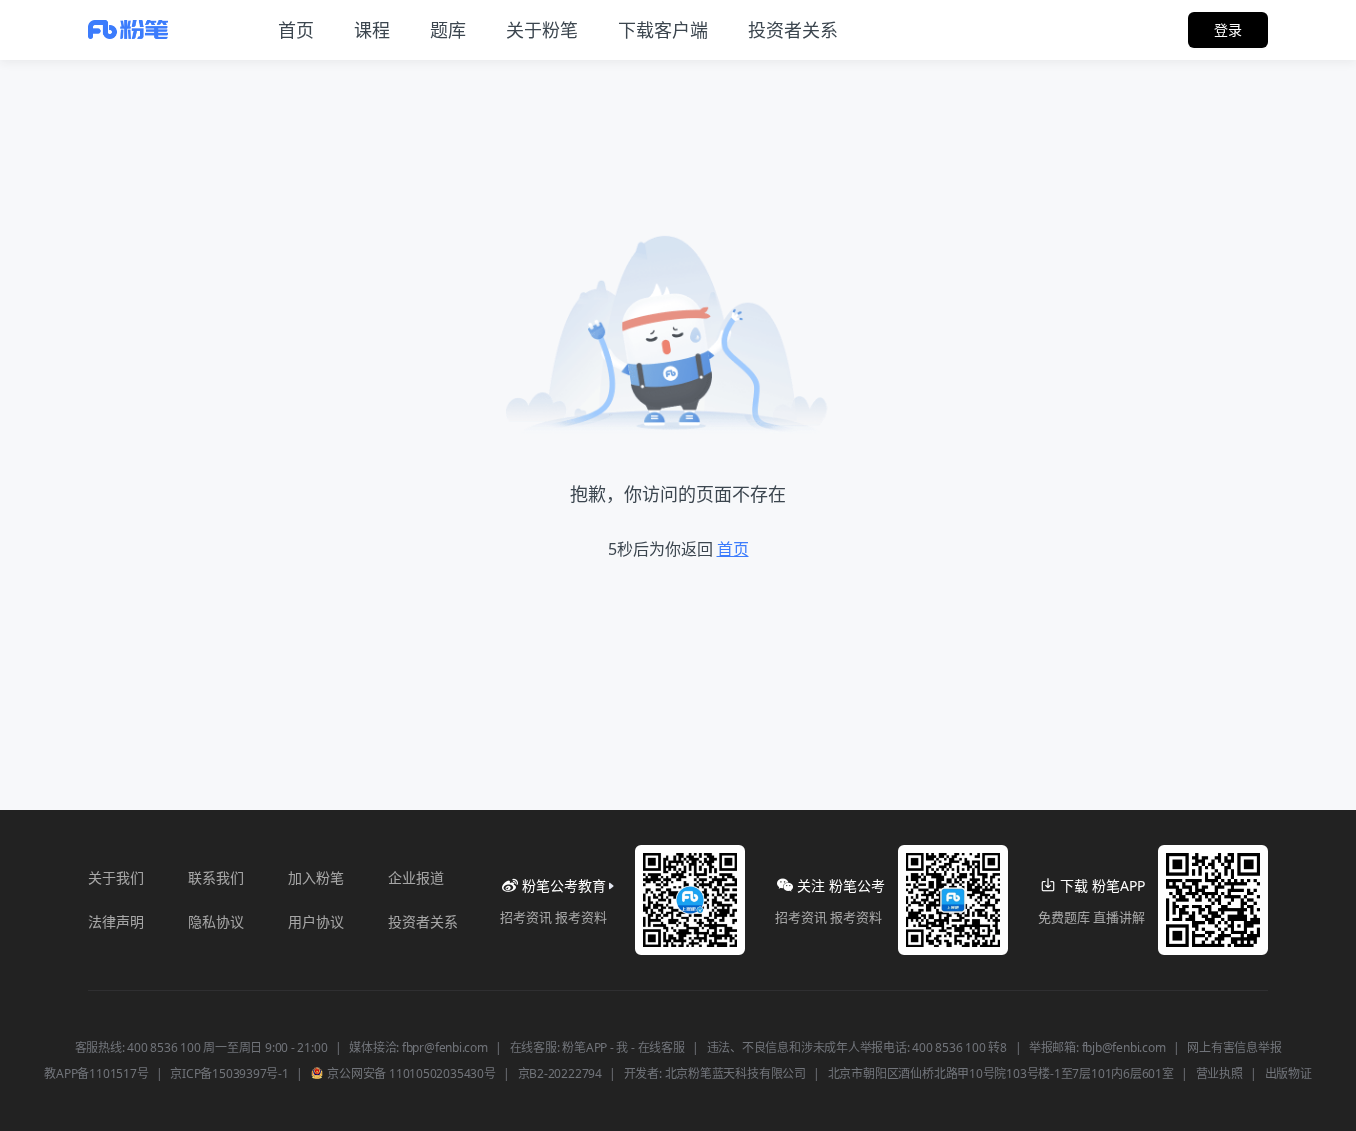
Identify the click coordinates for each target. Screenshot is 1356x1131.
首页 (733, 549)
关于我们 (116, 877)
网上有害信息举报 (1234, 1048)
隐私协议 (216, 921)
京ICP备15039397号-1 (229, 1074)
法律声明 (116, 921)
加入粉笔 (316, 877)
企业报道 (416, 877)
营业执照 (1219, 1074)
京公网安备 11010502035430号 (410, 1074)
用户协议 (316, 921)
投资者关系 (423, 921)
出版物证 (1288, 1074)
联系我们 (216, 877)
